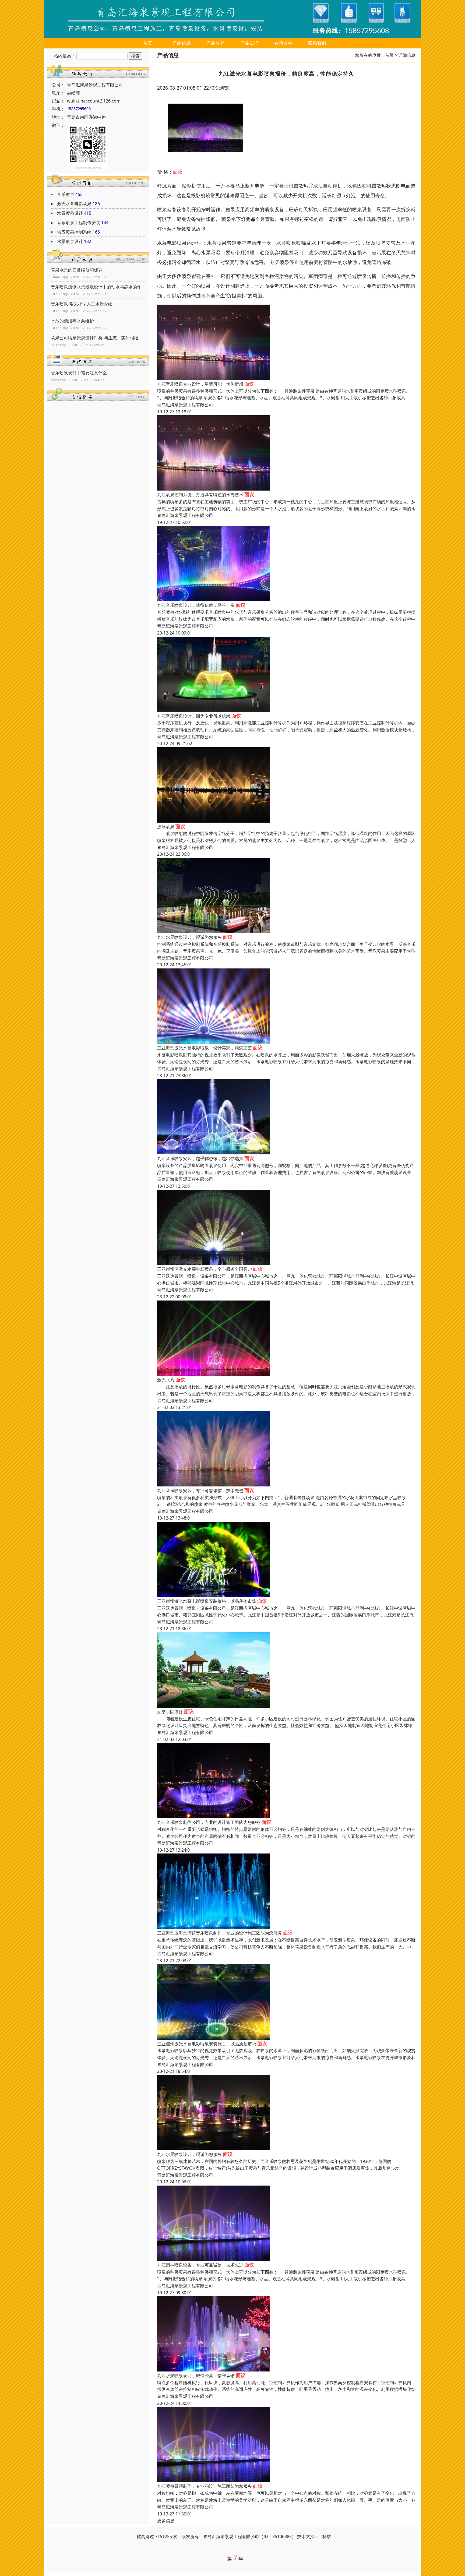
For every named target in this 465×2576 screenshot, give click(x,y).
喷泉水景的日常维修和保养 (77, 270)
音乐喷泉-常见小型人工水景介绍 (82, 304)
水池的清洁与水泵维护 (72, 321)
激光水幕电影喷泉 (74, 204)
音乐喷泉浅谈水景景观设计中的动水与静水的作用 (98, 287)
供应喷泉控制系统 (74, 232)
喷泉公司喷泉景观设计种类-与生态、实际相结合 (98, 338)
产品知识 (249, 43)
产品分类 (216, 43)
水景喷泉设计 (70, 213)
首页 (148, 43)
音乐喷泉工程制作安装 (79, 223)
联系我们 (317, 43)
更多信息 (166, 2521)
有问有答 (283, 43)
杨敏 (327, 2536)
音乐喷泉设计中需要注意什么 (79, 373)
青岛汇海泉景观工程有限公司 (185, 405)
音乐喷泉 (66, 194)
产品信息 (182, 43)
